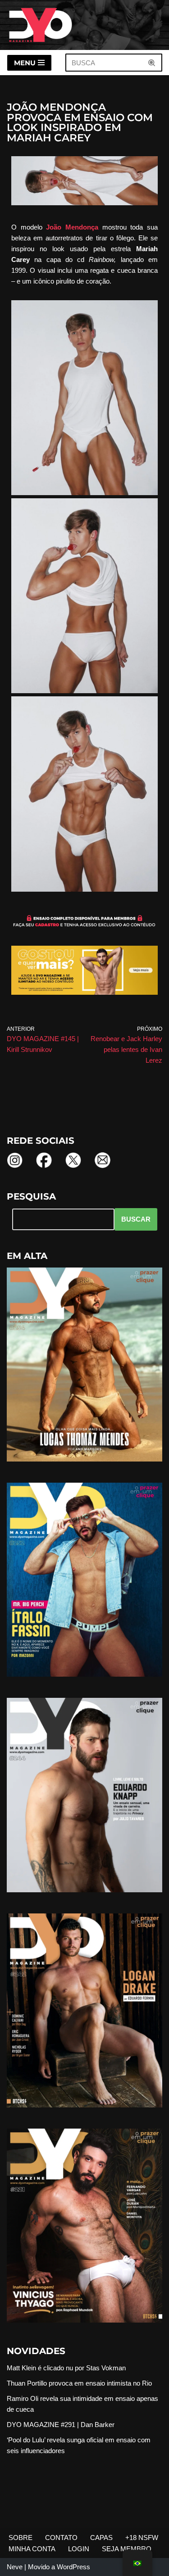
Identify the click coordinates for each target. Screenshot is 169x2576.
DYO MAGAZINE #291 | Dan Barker (61, 2425)
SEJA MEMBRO (127, 2549)
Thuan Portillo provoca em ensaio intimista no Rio (79, 2383)
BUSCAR (136, 1219)
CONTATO (61, 2538)
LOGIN (79, 2549)
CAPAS (101, 2538)
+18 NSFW (142, 2538)
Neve (15, 2567)
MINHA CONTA (32, 2549)
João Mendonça (72, 227)
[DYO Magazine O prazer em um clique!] (41, 25)
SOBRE (21, 2538)
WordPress (73, 2567)
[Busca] (152, 63)
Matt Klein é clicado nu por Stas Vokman (66, 2368)
